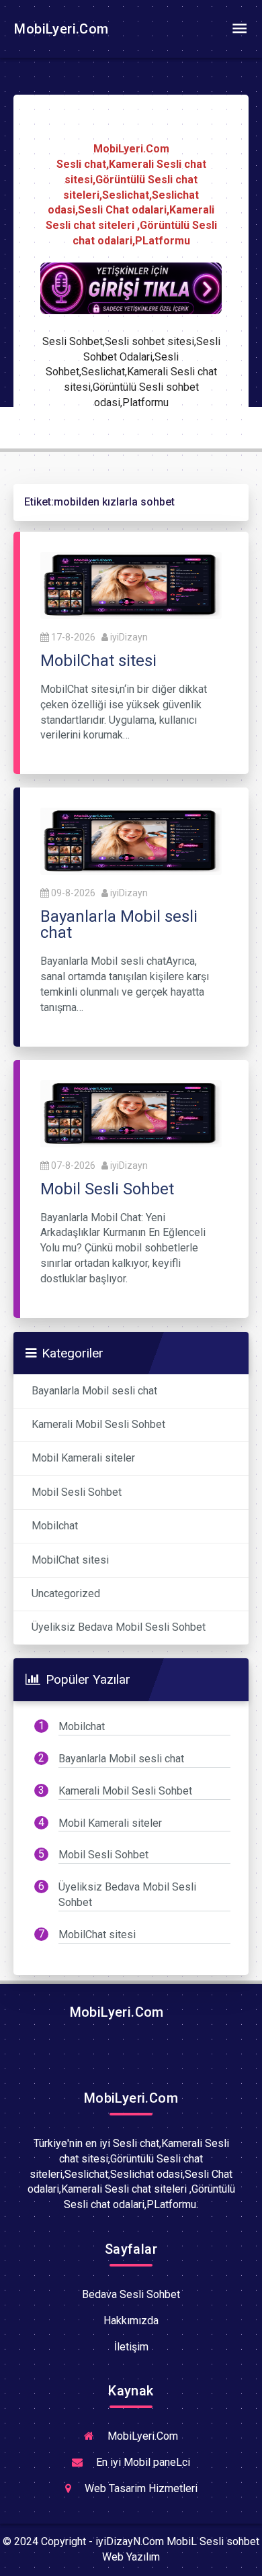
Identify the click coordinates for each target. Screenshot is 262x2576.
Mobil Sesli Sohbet (77, 1492)
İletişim (131, 2347)
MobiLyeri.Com (60, 29)
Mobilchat (55, 1526)
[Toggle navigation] (239, 29)
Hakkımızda (131, 2321)
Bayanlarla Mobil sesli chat (94, 1391)
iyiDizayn (129, 637)
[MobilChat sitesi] (131, 584)
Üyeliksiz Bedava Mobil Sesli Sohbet (119, 1627)
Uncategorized (66, 1593)
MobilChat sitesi (70, 1560)
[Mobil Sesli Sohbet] (131, 1113)
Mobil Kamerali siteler (83, 1458)
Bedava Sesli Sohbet (131, 2294)
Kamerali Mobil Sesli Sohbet (98, 1424)
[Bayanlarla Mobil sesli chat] (131, 840)
